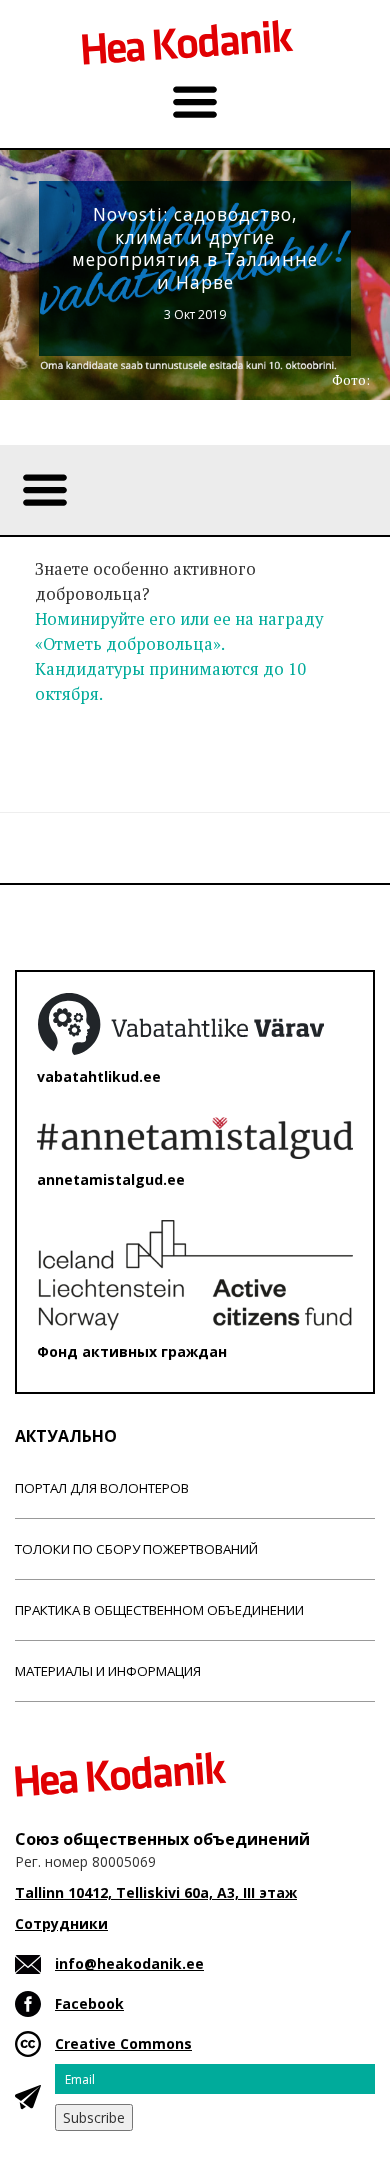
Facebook (89, 2003)
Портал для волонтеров (102, 1488)
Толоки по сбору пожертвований (136, 1549)
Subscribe (94, 2117)
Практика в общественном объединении (159, 1610)
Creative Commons (123, 2043)
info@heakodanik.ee (129, 1963)
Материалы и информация (108, 1671)
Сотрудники (61, 1923)
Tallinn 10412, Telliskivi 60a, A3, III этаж (156, 1892)
